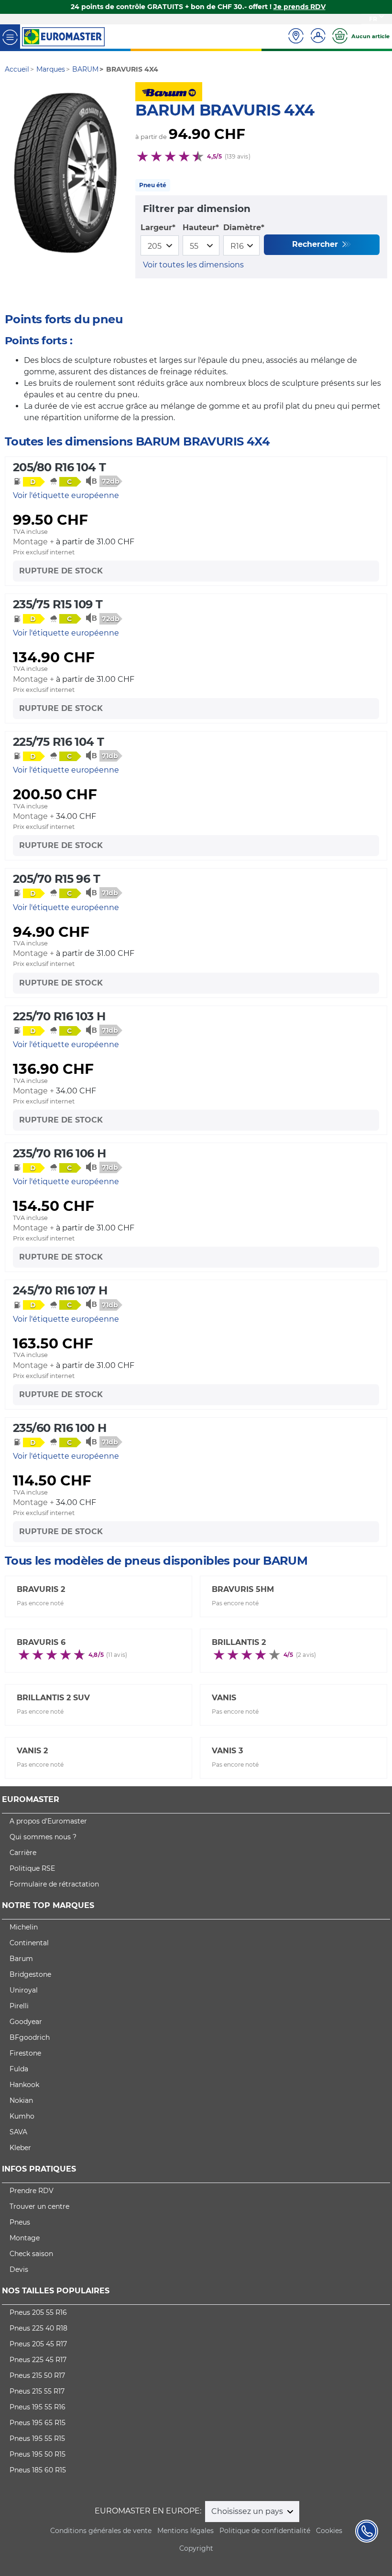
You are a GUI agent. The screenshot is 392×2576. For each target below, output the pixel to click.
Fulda (19, 2069)
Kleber (20, 2148)
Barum (21, 1959)
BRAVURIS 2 (41, 1589)
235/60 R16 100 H (60, 1428)
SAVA (18, 2132)
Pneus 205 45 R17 (38, 2344)
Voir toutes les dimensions (193, 265)
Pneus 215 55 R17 (37, 2391)
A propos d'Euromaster (48, 1821)
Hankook (24, 2085)
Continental (29, 1943)
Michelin (24, 1927)
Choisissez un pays (248, 2511)
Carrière (23, 1853)
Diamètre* (244, 228)
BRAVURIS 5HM (243, 1589)
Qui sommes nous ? (43, 1837)
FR (373, 19)
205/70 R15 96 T (56, 879)
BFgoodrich (30, 2037)
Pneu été (153, 185)
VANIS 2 (32, 1751)
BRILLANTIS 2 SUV (53, 1698)
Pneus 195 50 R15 (38, 2454)
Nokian (21, 2100)
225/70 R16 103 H (59, 1016)
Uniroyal (24, 1990)
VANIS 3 (227, 1751)
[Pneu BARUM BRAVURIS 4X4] (65, 173)
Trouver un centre (39, 2206)
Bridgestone (30, 1974)
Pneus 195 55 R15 (37, 2438)
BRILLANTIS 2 (239, 1642)
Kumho (22, 2116)
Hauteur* (201, 228)
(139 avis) (238, 156)
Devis (19, 2269)
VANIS (224, 1698)
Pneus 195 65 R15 (38, 2423)
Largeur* (158, 228)
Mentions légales (185, 2531)
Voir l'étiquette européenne (66, 495)
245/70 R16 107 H (60, 1290)
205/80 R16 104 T (59, 467)
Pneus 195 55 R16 (38, 2407)
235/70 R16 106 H (59, 1153)
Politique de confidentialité (265, 2531)
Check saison (31, 2254)
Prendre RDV (32, 2191)
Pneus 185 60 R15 (38, 2470)
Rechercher (316, 244)
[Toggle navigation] (10, 37)
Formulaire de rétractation (54, 1884)
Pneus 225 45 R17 (38, 2360)
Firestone (25, 2053)
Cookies (329, 2531)
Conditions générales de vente (101, 2531)
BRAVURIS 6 (41, 1642)
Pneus (20, 2222)
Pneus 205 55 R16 (38, 2312)
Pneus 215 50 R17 (37, 2375)
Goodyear (26, 2022)
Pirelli (19, 2006)
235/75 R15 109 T (58, 604)
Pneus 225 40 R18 (38, 2328)
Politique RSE (32, 1868)
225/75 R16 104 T (58, 742)
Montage (25, 2238)
